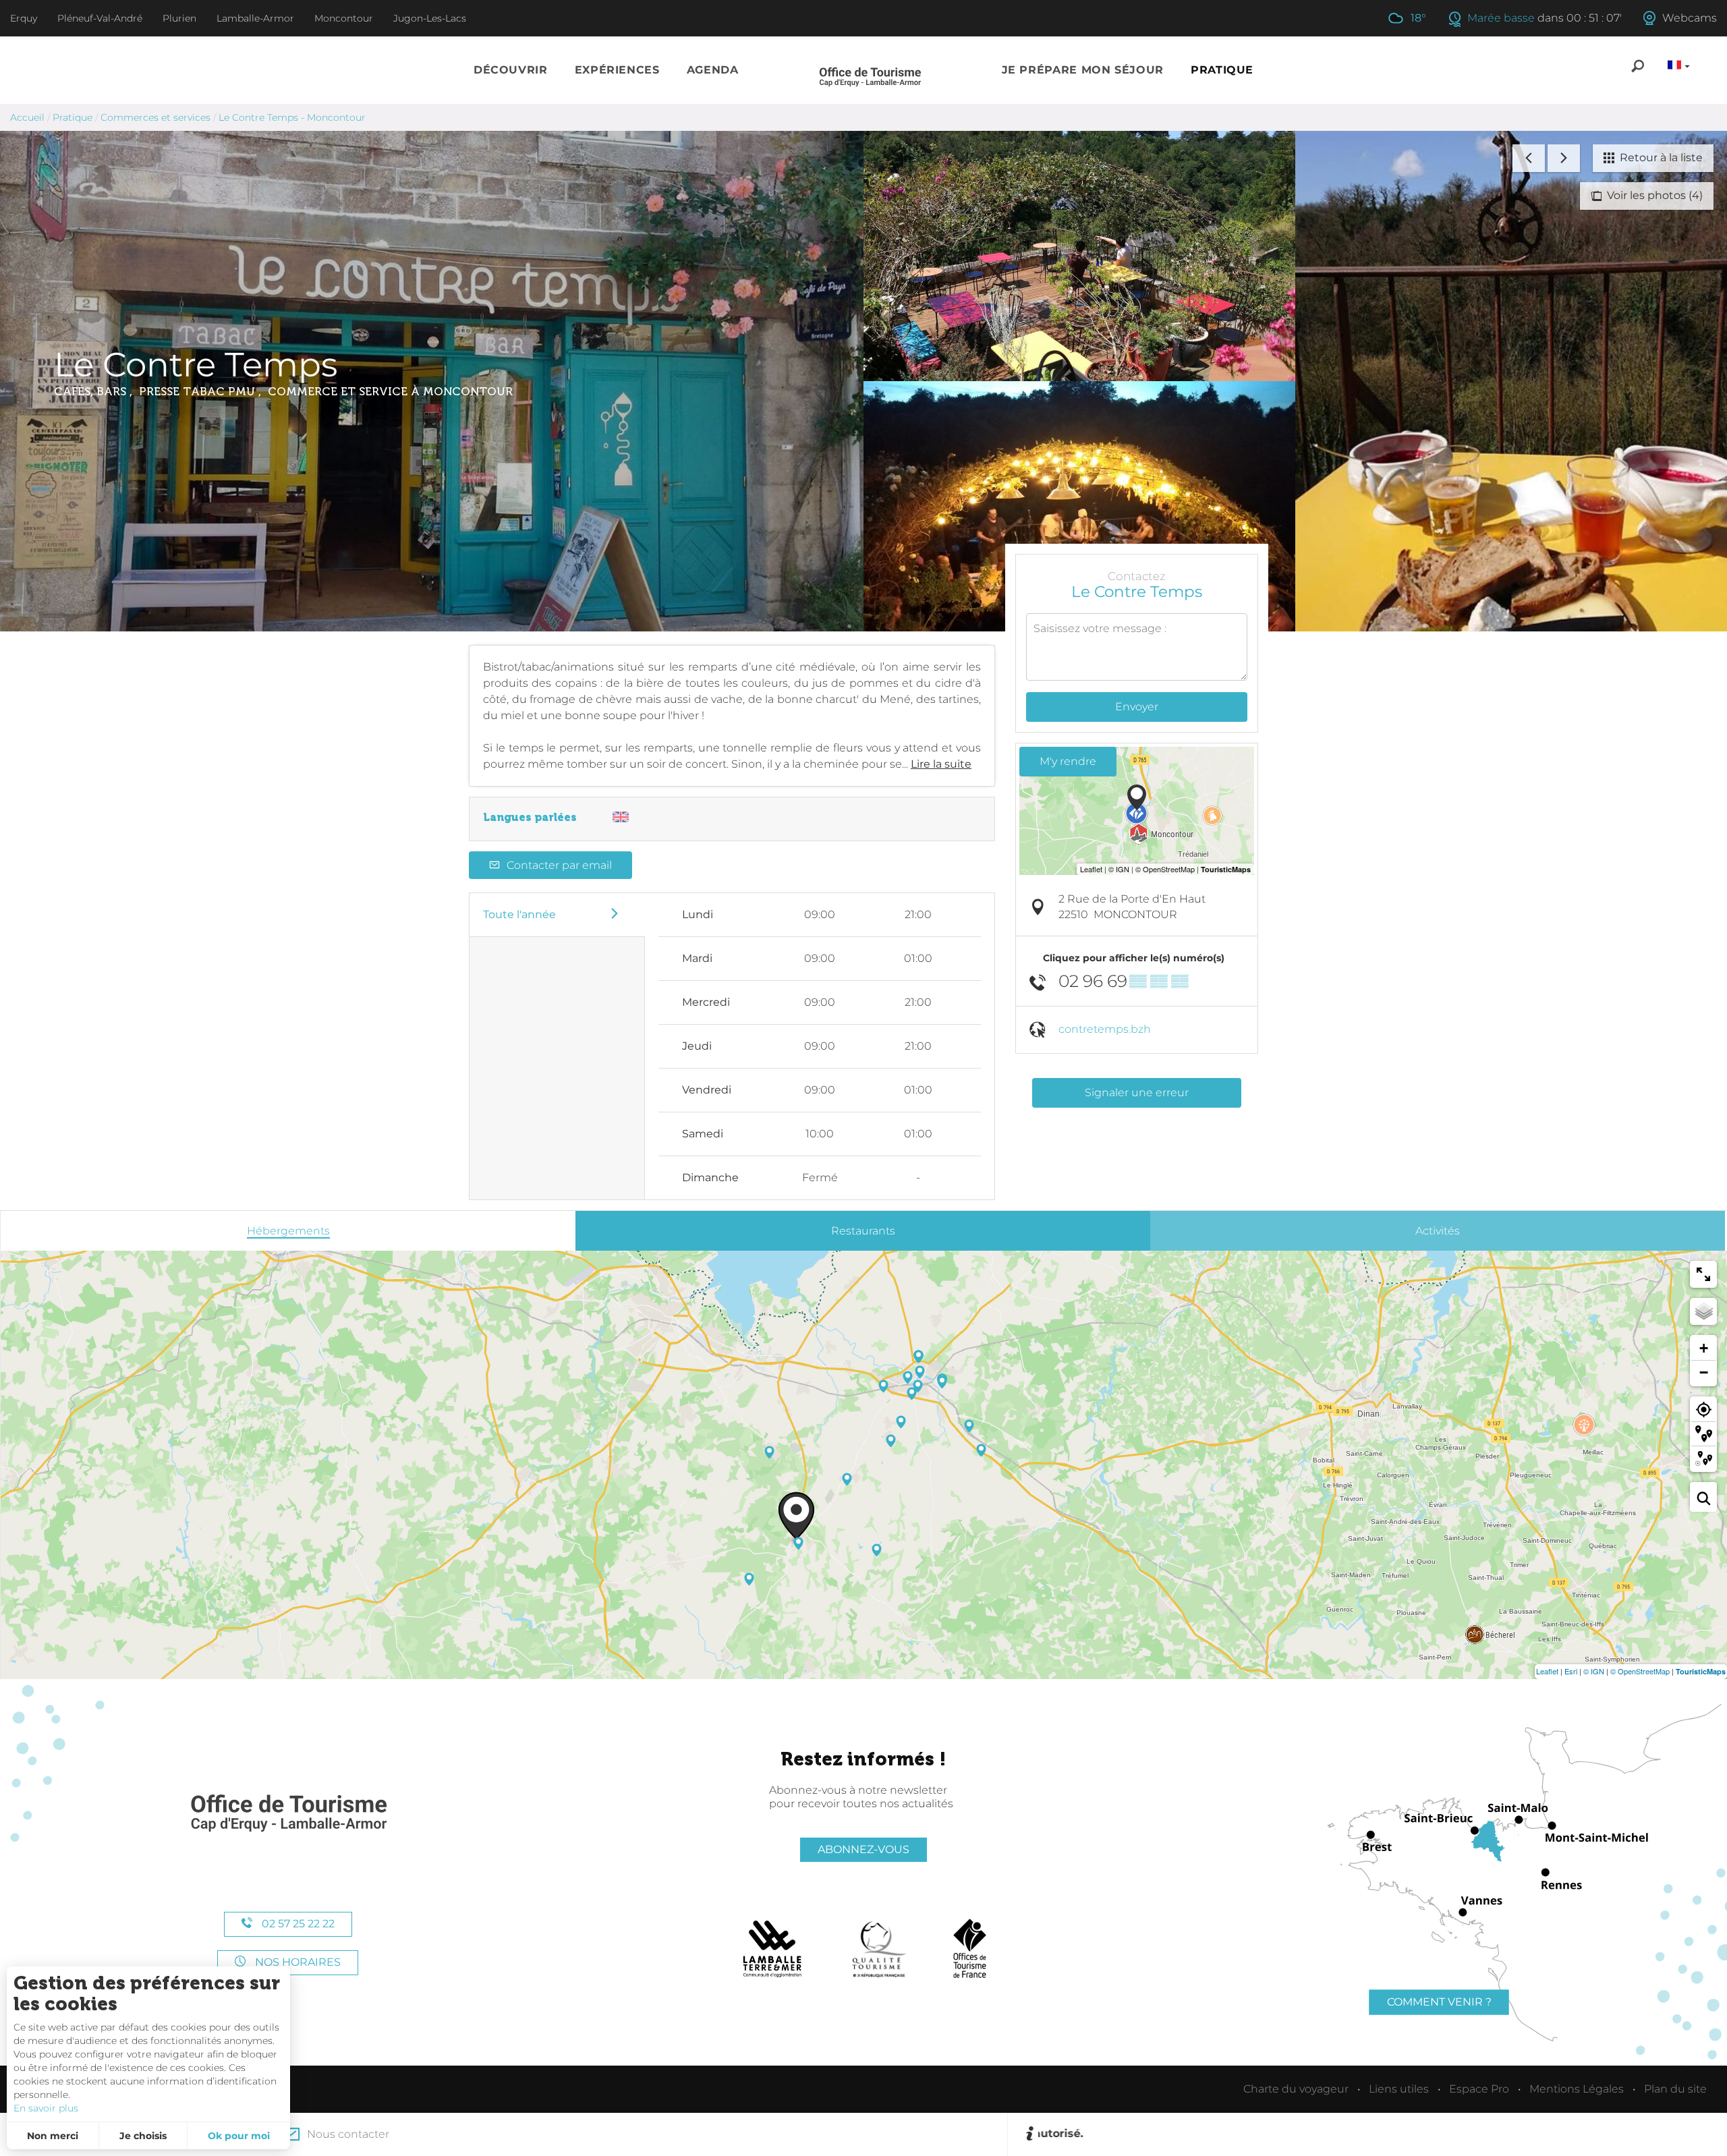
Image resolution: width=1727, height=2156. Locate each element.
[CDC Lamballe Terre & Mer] (773, 1949)
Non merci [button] (53, 2136)
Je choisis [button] (143, 2136)
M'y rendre (1068, 761)
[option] (1376, 2134)
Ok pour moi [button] (239, 2136)
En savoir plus (46, 2108)
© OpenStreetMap (1640, 1671)
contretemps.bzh (1105, 1029)
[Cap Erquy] (288, 1814)
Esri (1571, 1671)
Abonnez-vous (863, 1849)
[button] (511, 70)
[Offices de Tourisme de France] (970, 1949)
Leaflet (1547, 1671)
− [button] (1704, 1372)
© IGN (1594, 1671)
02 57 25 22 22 (297, 1924)
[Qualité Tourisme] (879, 1949)
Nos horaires (296, 1962)
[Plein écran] (1703, 1274)
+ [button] (1704, 1348)
